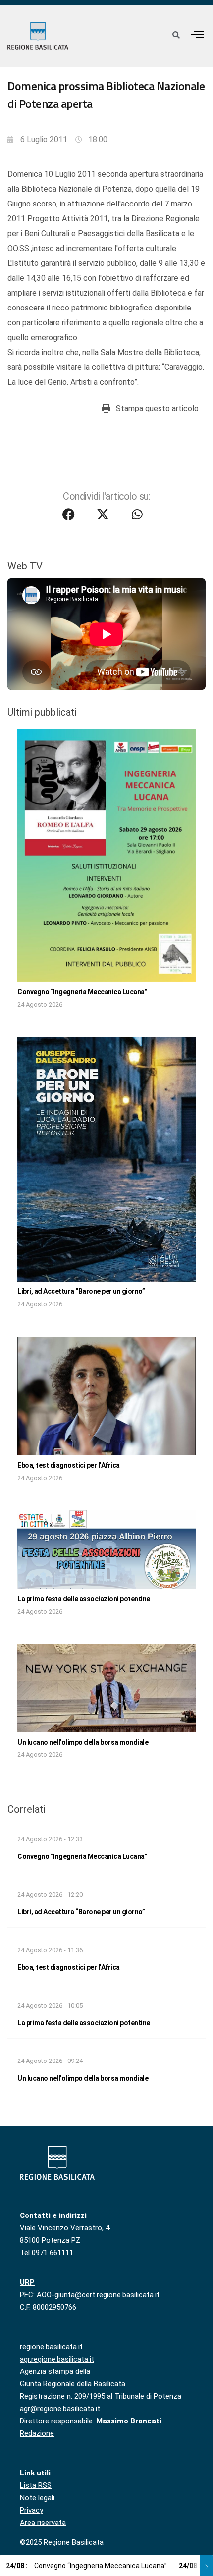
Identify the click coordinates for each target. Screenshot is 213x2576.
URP (27, 2282)
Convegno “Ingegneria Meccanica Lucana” (82, 992)
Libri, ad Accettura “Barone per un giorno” (81, 1291)
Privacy (31, 2510)
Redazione (37, 2433)
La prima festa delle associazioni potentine (84, 1599)
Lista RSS (36, 2485)
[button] (198, 34)
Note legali (37, 2498)
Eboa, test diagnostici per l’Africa (69, 1465)
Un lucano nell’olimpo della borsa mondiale (83, 1742)
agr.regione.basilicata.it (57, 2359)
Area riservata (43, 2523)
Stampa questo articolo (157, 408)
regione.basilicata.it (51, 2347)
